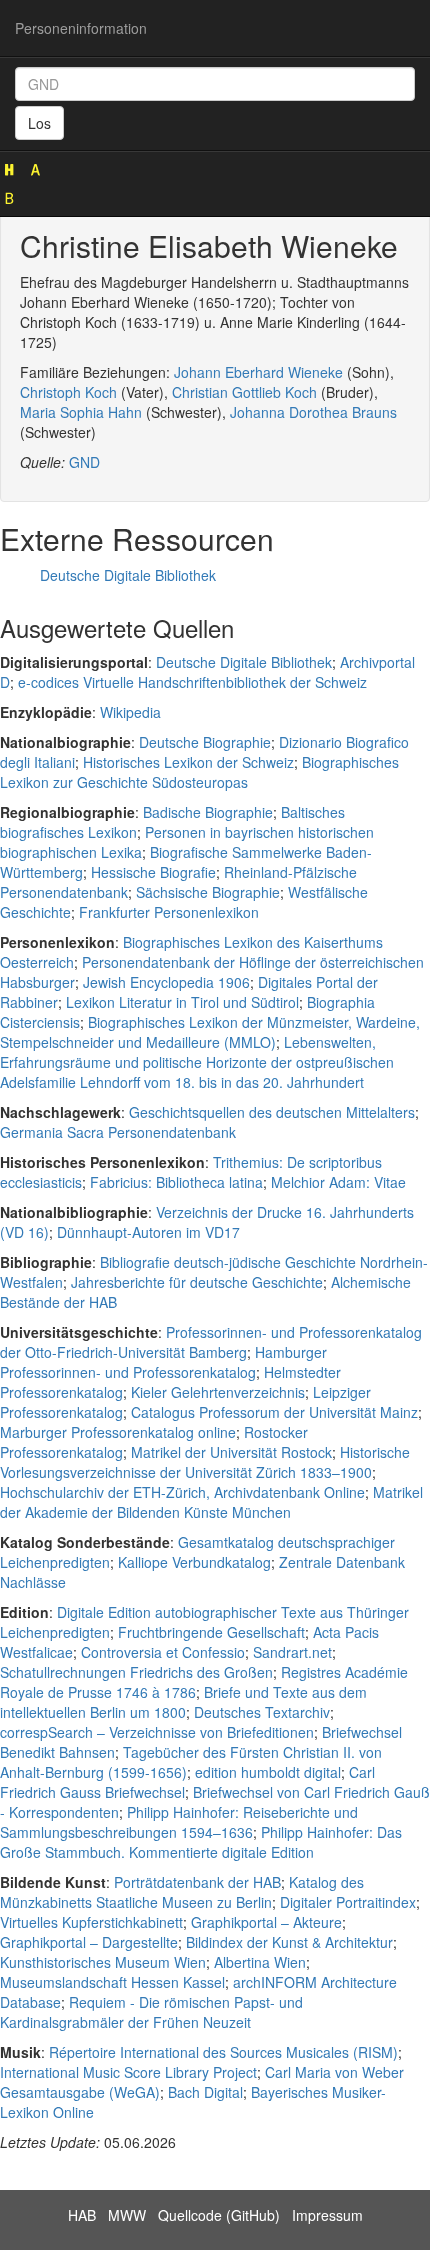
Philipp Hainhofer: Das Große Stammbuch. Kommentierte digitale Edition (201, 1842)
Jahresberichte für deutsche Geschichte (197, 1282)
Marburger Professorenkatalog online (118, 1432)
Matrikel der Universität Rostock (231, 1452)
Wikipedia (130, 712)
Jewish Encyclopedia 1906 (166, 982)
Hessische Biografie (153, 872)
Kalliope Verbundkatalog (194, 1562)
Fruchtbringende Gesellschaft (211, 1632)
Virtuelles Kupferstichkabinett (91, 1922)
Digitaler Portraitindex (348, 1902)
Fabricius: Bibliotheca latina (176, 1182)
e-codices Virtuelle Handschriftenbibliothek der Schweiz (192, 682)
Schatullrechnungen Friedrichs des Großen (136, 1672)
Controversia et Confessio (163, 1652)
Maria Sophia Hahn (81, 412)
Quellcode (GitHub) (219, 2215)
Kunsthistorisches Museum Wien (103, 1962)
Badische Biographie (208, 812)
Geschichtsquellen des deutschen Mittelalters (272, 1112)
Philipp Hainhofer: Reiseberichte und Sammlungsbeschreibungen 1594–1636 (179, 1822)
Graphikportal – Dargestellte (89, 1942)
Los (39, 123)
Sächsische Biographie (208, 892)
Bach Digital (205, 2092)
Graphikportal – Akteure (266, 1922)
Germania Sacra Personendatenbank (118, 1132)
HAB (82, 2215)
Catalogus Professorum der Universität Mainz (274, 1412)
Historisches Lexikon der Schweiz (188, 762)
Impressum (327, 2215)
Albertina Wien (260, 1962)
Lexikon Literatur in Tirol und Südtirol (182, 1002)
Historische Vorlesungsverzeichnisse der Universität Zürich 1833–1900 (205, 1462)
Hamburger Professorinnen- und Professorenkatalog (163, 1362)
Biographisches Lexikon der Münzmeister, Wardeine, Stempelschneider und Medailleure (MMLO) (210, 1032)
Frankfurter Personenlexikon (169, 912)
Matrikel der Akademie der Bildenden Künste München (211, 1502)
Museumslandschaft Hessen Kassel (112, 1982)
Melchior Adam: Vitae (338, 1182)
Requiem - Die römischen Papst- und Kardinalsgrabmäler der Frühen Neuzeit (151, 2012)
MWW (127, 2215)
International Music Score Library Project (128, 2072)
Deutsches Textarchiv (262, 1712)
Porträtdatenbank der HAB (197, 1882)
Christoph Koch (68, 392)
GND (84, 462)
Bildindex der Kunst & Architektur (289, 1942)
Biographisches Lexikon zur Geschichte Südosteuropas (199, 772)
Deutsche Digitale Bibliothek (128, 575)
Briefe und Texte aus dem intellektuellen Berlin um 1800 (183, 1702)
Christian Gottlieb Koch (244, 392)
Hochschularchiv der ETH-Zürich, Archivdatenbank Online (182, 1492)
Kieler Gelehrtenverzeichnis (218, 1392)
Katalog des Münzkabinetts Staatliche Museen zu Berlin (182, 1892)
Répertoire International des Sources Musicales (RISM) (223, 2052)
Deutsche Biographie (205, 742)
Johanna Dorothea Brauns (313, 412)
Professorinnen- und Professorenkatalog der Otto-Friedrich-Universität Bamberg (211, 1342)
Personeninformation (81, 28)
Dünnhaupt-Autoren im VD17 (148, 1232)
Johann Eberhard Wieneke (258, 372)
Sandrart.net (292, 1652)
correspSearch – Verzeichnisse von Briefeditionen (157, 1732)
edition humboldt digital (268, 1772)
